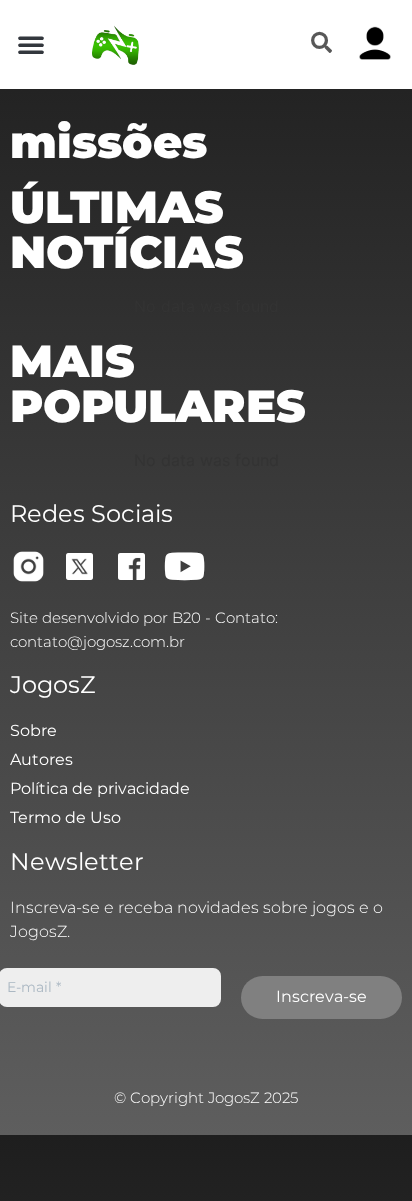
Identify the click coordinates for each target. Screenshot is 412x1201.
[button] (31, 44)
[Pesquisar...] (321, 44)
